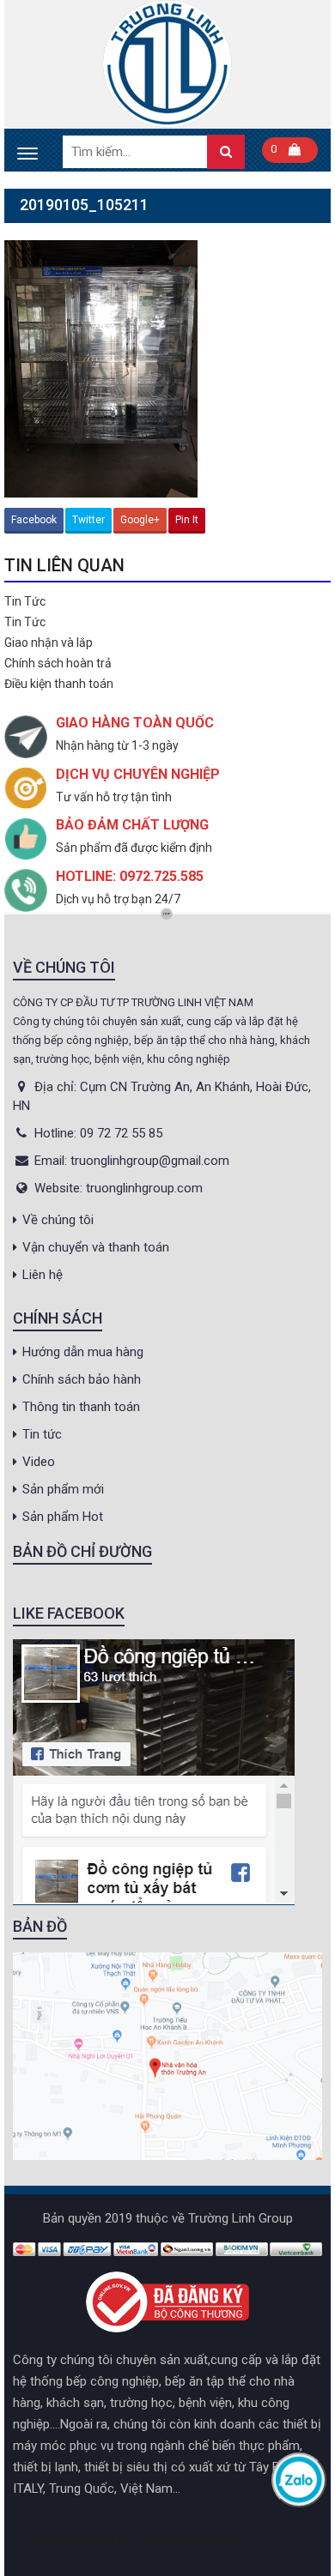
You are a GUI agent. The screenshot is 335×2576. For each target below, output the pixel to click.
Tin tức (42, 1434)
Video (39, 1462)
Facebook (34, 520)
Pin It (187, 520)
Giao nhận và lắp (49, 642)
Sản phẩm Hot (63, 1517)
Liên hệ (43, 1275)
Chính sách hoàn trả (58, 663)
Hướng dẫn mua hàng (83, 1352)
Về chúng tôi (58, 1220)
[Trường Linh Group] (167, 64)
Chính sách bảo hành (82, 1379)
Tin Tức (25, 601)
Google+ (140, 520)
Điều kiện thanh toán (59, 684)
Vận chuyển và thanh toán (96, 1247)
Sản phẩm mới (63, 1489)
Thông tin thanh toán (81, 1407)
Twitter (88, 520)
